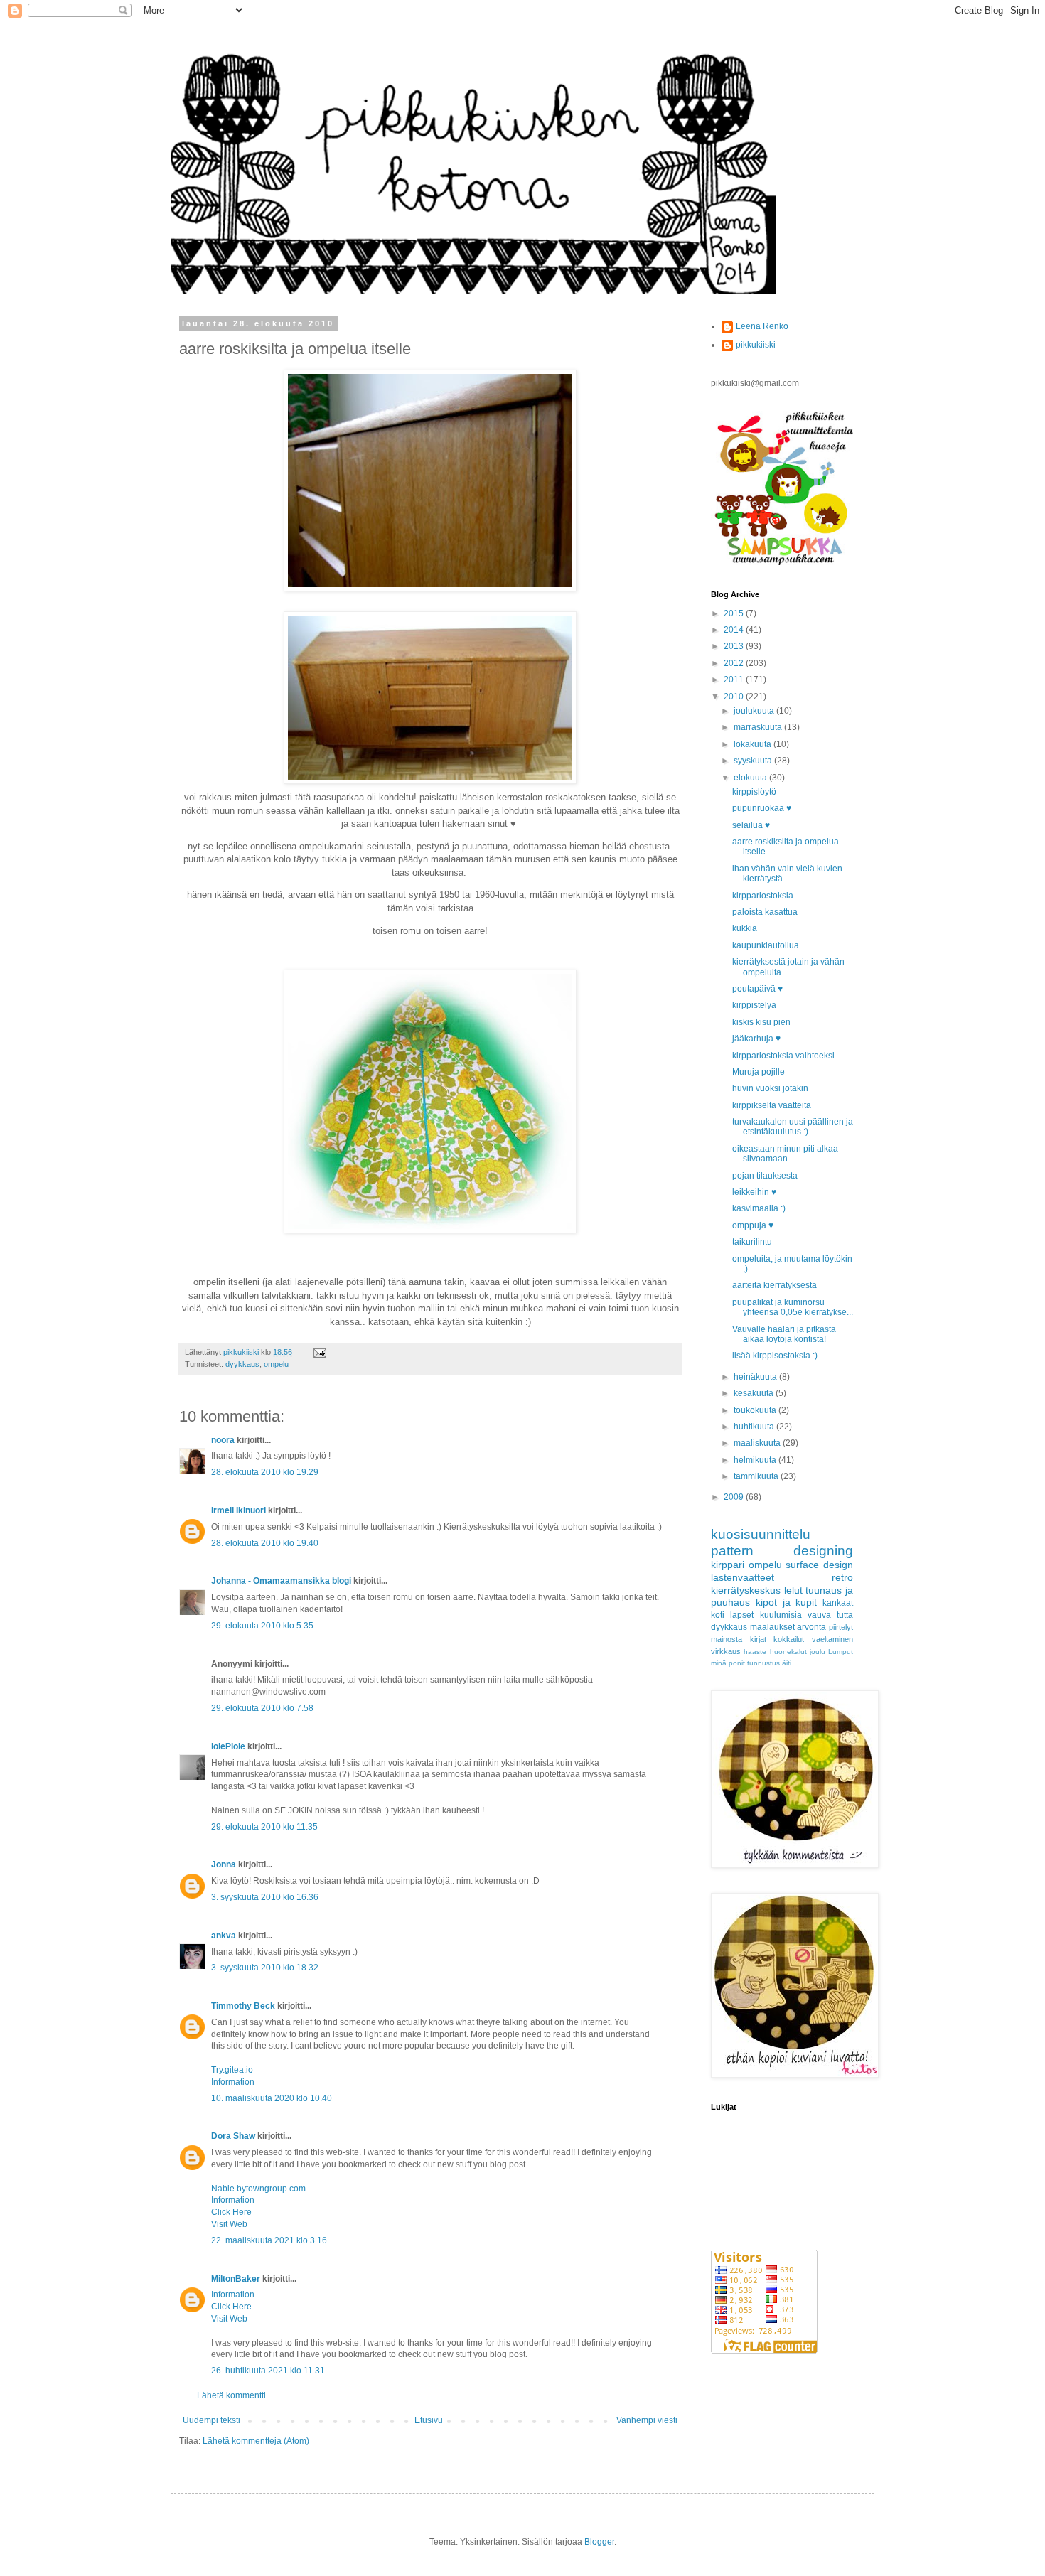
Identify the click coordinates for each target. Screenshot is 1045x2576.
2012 (735, 663)
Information (233, 2082)
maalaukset (772, 1627)
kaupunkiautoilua (766, 945)
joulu (818, 1652)
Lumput (841, 1652)
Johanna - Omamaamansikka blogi (281, 1581)
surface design (819, 1565)
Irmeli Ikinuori (239, 1510)
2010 (735, 697)
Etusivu (429, 2420)
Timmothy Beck (243, 2006)
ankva (224, 1936)
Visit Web (229, 2224)
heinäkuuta (756, 1377)
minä (719, 1663)
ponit (737, 1663)
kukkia (745, 928)
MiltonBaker (236, 2279)
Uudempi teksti (211, 2420)
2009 (735, 1497)
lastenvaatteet (743, 1577)
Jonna (224, 1864)
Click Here (231, 2212)
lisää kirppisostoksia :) (775, 1356)
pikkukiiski (756, 345)
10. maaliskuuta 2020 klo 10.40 (272, 2098)
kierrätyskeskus (746, 1590)
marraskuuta (759, 727)
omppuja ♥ (753, 1225)
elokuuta (751, 778)
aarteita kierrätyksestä (775, 1285)
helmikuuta (756, 1460)
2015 (735, 613)
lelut (793, 1590)
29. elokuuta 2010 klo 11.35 (264, 1827)
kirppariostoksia (763, 896)
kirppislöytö (754, 792)
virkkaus (726, 1651)
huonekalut (788, 1652)
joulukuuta (755, 711)
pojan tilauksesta (765, 1176)
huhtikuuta (755, 1427)
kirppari (728, 1565)
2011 (735, 680)
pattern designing (782, 1551)
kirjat (758, 1639)
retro (842, 1577)
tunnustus (763, 1663)
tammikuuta (757, 1476)
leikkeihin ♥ (754, 1192)
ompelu (276, 1364)
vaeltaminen (832, 1639)
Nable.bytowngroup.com (258, 2189)
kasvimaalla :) (759, 1208)
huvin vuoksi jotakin (770, 1088)
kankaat (838, 1603)
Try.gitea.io (232, 2070)
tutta (845, 1615)
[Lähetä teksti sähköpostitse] (319, 1352)
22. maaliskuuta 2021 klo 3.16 (269, 2240)
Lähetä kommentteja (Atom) (256, 2441)
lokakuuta (754, 744)
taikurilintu (752, 1242)
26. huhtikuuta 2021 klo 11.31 (268, 2371)
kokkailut (789, 1639)
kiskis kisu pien (761, 1022)
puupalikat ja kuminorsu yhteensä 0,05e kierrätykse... (793, 1307)
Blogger (599, 2542)
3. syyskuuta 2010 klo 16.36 (265, 1897)
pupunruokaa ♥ (762, 808)
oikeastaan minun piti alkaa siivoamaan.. (785, 1154)
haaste (755, 1652)
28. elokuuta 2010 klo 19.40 (265, 1543)
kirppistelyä (754, 1005)
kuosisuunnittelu (761, 1534)
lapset (742, 1615)
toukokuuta (756, 1410)
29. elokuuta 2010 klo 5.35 (262, 1626)
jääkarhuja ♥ (756, 1039)
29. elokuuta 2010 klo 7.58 (262, 1708)
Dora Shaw (233, 2136)
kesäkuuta (755, 1393)
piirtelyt (841, 1627)
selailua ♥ (751, 825)
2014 (735, 630)
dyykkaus (242, 1364)
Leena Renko (762, 326)
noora (223, 1440)
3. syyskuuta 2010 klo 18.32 (265, 1968)
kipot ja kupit (787, 1602)
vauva (819, 1615)
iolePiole (228, 1746)
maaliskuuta (758, 1443)
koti (718, 1615)
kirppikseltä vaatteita (772, 1105)
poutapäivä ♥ (757, 989)
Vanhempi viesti (647, 2420)
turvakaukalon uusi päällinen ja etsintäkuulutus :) (793, 1127)
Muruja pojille (759, 1072)
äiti (787, 1663)
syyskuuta (754, 761)
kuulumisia (781, 1615)
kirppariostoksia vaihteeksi (783, 1056)
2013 (735, 646)
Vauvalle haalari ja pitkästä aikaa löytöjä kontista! (784, 1334)
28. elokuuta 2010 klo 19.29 (265, 1472)
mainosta (727, 1639)
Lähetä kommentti (231, 2395)
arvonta (811, 1627)
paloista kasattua (765, 912)
